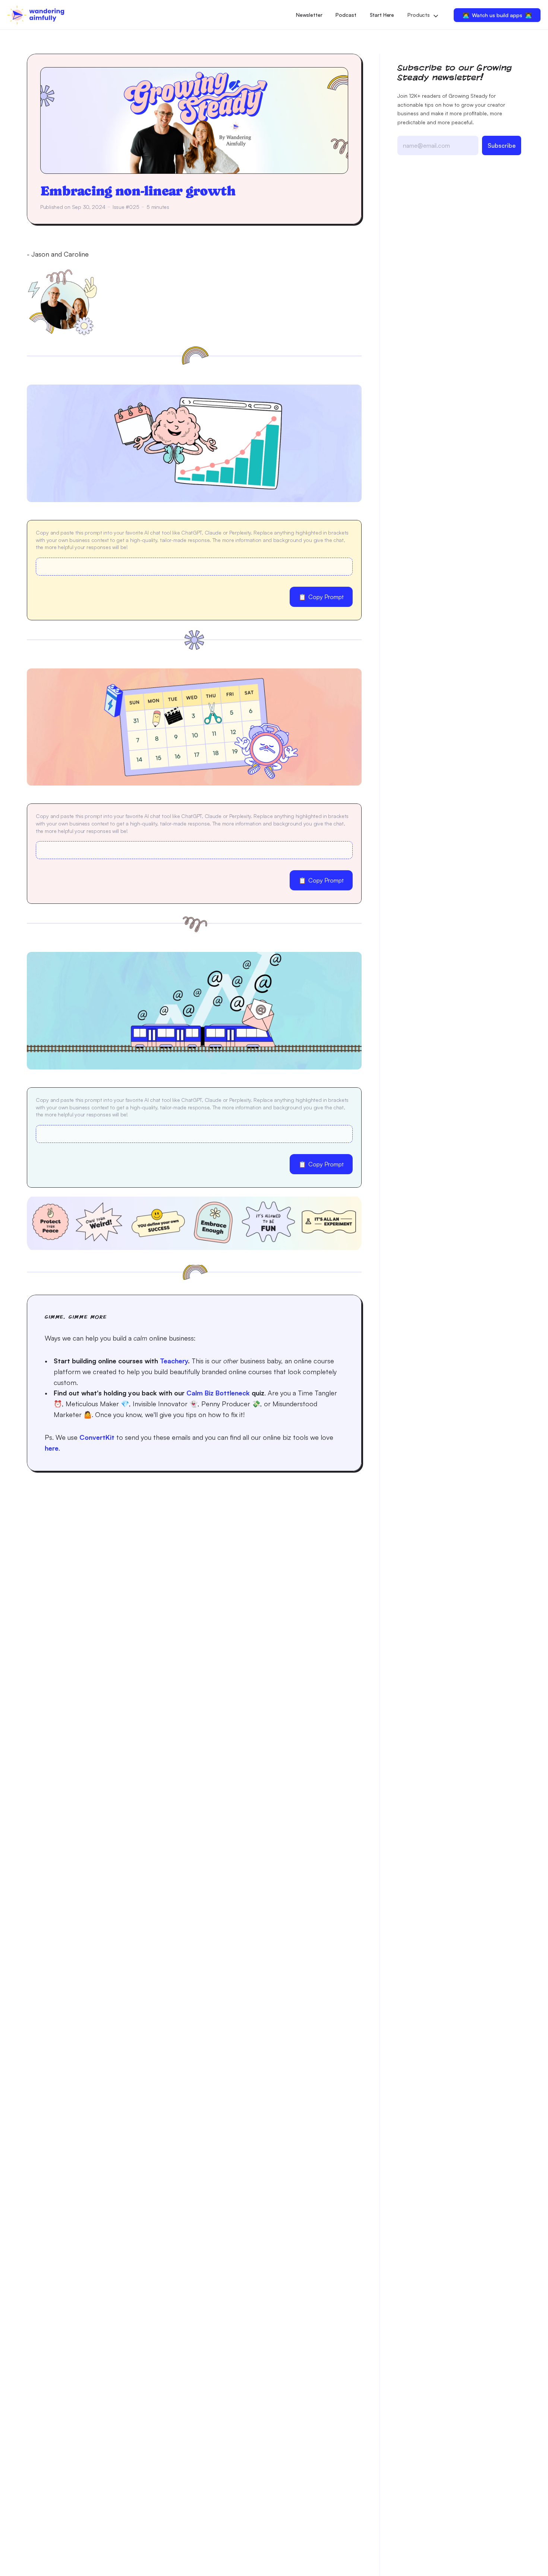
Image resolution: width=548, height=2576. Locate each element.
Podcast (346, 15)
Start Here (382, 15)
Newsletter (309, 15)
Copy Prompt (321, 597)
